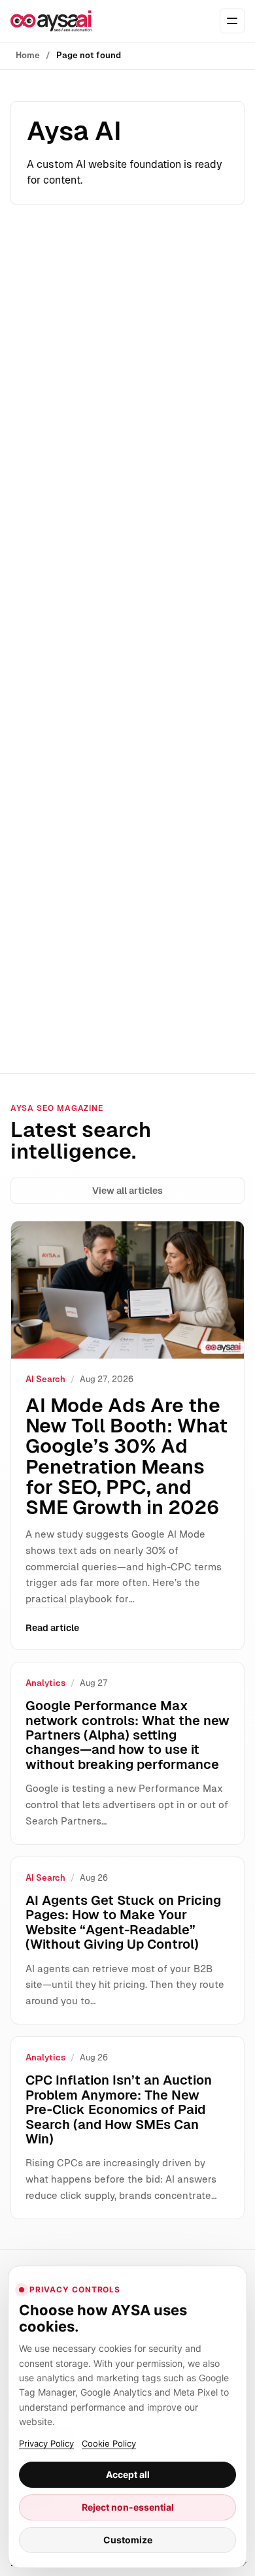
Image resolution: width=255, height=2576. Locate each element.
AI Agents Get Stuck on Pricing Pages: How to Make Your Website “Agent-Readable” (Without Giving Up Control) (123, 1922)
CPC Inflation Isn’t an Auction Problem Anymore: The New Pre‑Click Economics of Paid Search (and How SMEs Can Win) (119, 2109)
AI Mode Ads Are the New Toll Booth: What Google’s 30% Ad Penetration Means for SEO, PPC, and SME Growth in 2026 (127, 1456)
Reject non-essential (128, 2507)
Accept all (128, 2474)
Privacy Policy (46, 2443)
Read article (52, 1628)
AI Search (45, 1379)
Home (28, 55)
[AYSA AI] (51, 21)
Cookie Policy (109, 2443)
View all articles (127, 1191)
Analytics (45, 1683)
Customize (128, 2540)
